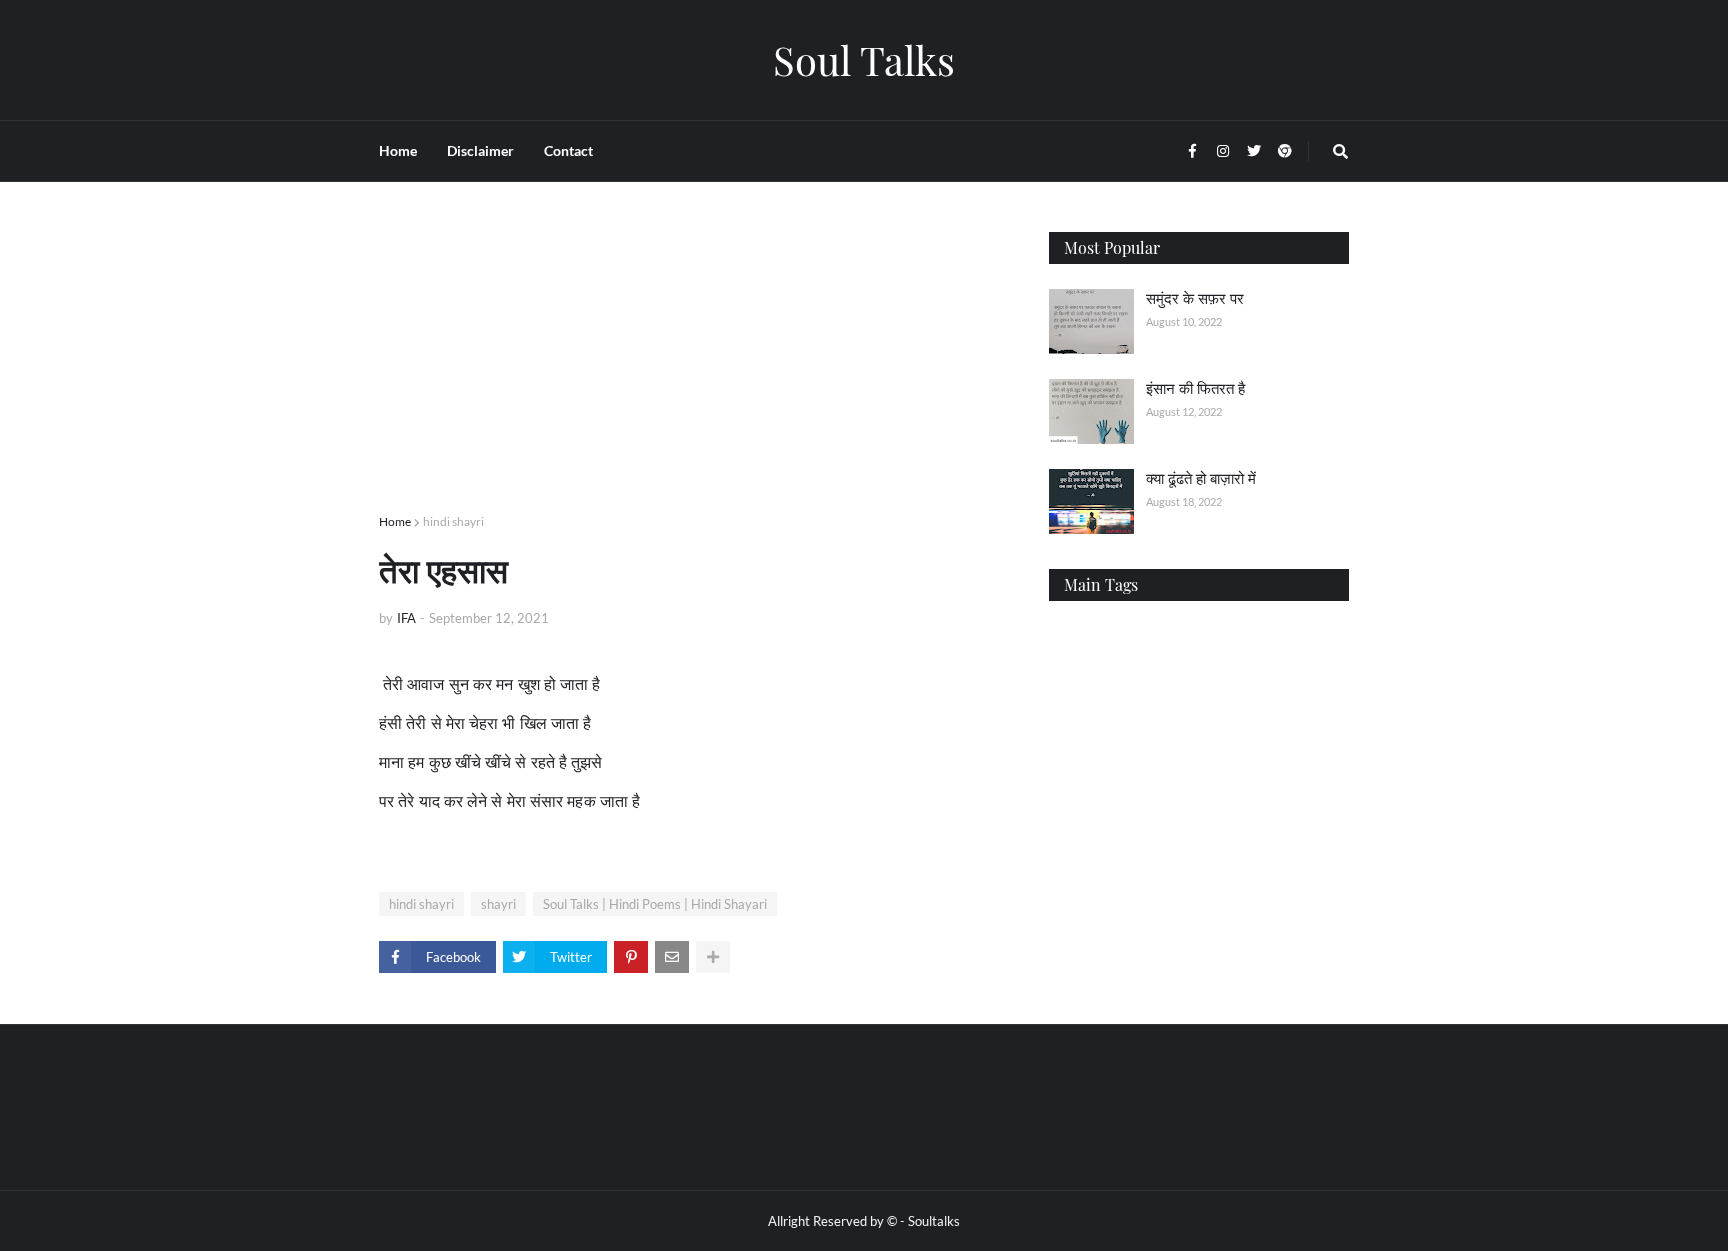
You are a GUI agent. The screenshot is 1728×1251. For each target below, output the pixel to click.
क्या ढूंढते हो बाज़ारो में (1201, 478)
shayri (498, 904)
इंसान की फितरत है (1195, 388)
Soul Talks (864, 59)
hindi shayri (453, 521)
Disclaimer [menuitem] (480, 150)
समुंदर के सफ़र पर (1195, 298)
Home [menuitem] (398, 150)
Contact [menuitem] (568, 150)
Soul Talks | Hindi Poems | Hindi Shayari (655, 904)
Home (395, 521)
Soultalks (934, 1221)
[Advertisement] (694, 372)
